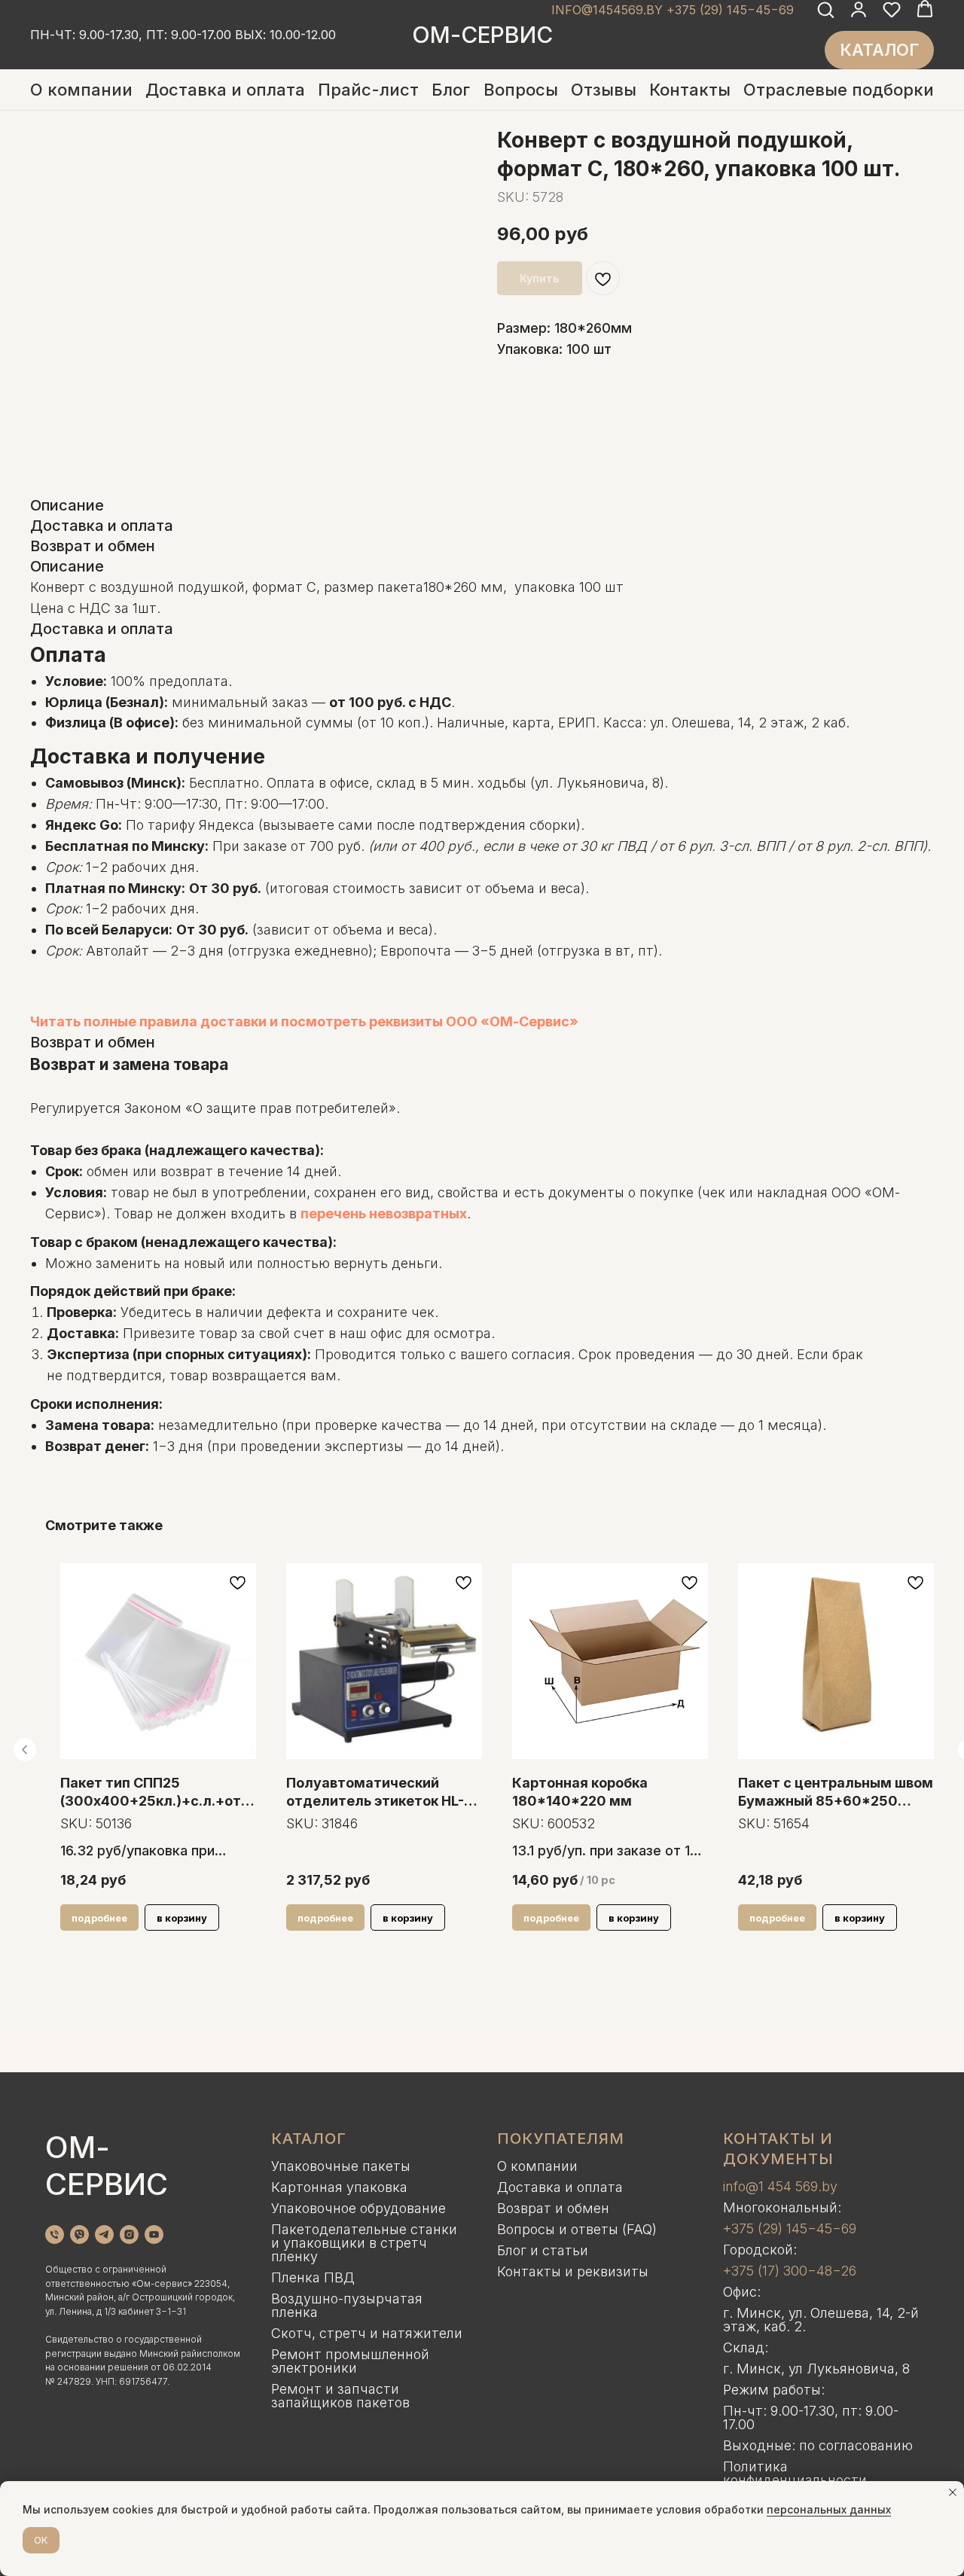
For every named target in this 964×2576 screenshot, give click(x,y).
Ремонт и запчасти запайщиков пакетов (340, 2396)
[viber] (79, 2235)
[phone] (55, 2235)
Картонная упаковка (339, 2187)
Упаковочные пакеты (341, 2166)
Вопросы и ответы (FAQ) (577, 2229)
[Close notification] (953, 2492)
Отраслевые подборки (839, 90)
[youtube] (154, 2235)
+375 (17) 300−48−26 (790, 2271)
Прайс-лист (368, 90)
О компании (81, 90)
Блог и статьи (543, 2250)
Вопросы (521, 90)
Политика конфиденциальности (795, 2473)
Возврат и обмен (553, 2208)
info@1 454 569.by (780, 2186)
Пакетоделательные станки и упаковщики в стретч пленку (364, 2243)
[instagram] (129, 2235)
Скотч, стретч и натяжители (367, 2333)
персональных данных (829, 2509)
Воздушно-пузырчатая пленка (347, 2305)
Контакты (690, 90)
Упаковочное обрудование (358, 2208)
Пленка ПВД (313, 2277)
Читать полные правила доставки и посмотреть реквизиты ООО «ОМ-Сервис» (304, 1021)
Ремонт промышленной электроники (350, 2361)
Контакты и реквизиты (573, 2271)
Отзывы (604, 90)
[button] (825, 9)
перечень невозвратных (384, 1213)
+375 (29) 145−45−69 (790, 2228)
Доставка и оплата (225, 90)
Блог (451, 90)
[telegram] (104, 2235)
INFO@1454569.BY (607, 10)
